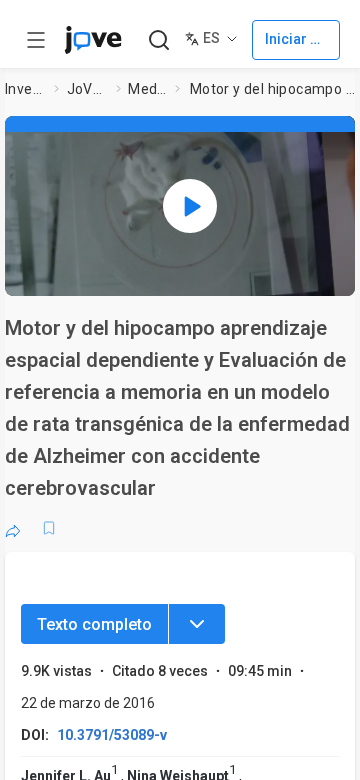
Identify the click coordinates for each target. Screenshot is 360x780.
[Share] (13, 528)
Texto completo (94, 624)
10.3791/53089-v (112, 735)
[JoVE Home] (93, 40)
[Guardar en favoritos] (49, 528)
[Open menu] (36, 40)
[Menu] (197, 624)
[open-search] (158, 40)
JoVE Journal (88, 89)
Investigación (26, 89)
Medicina (147, 89)
